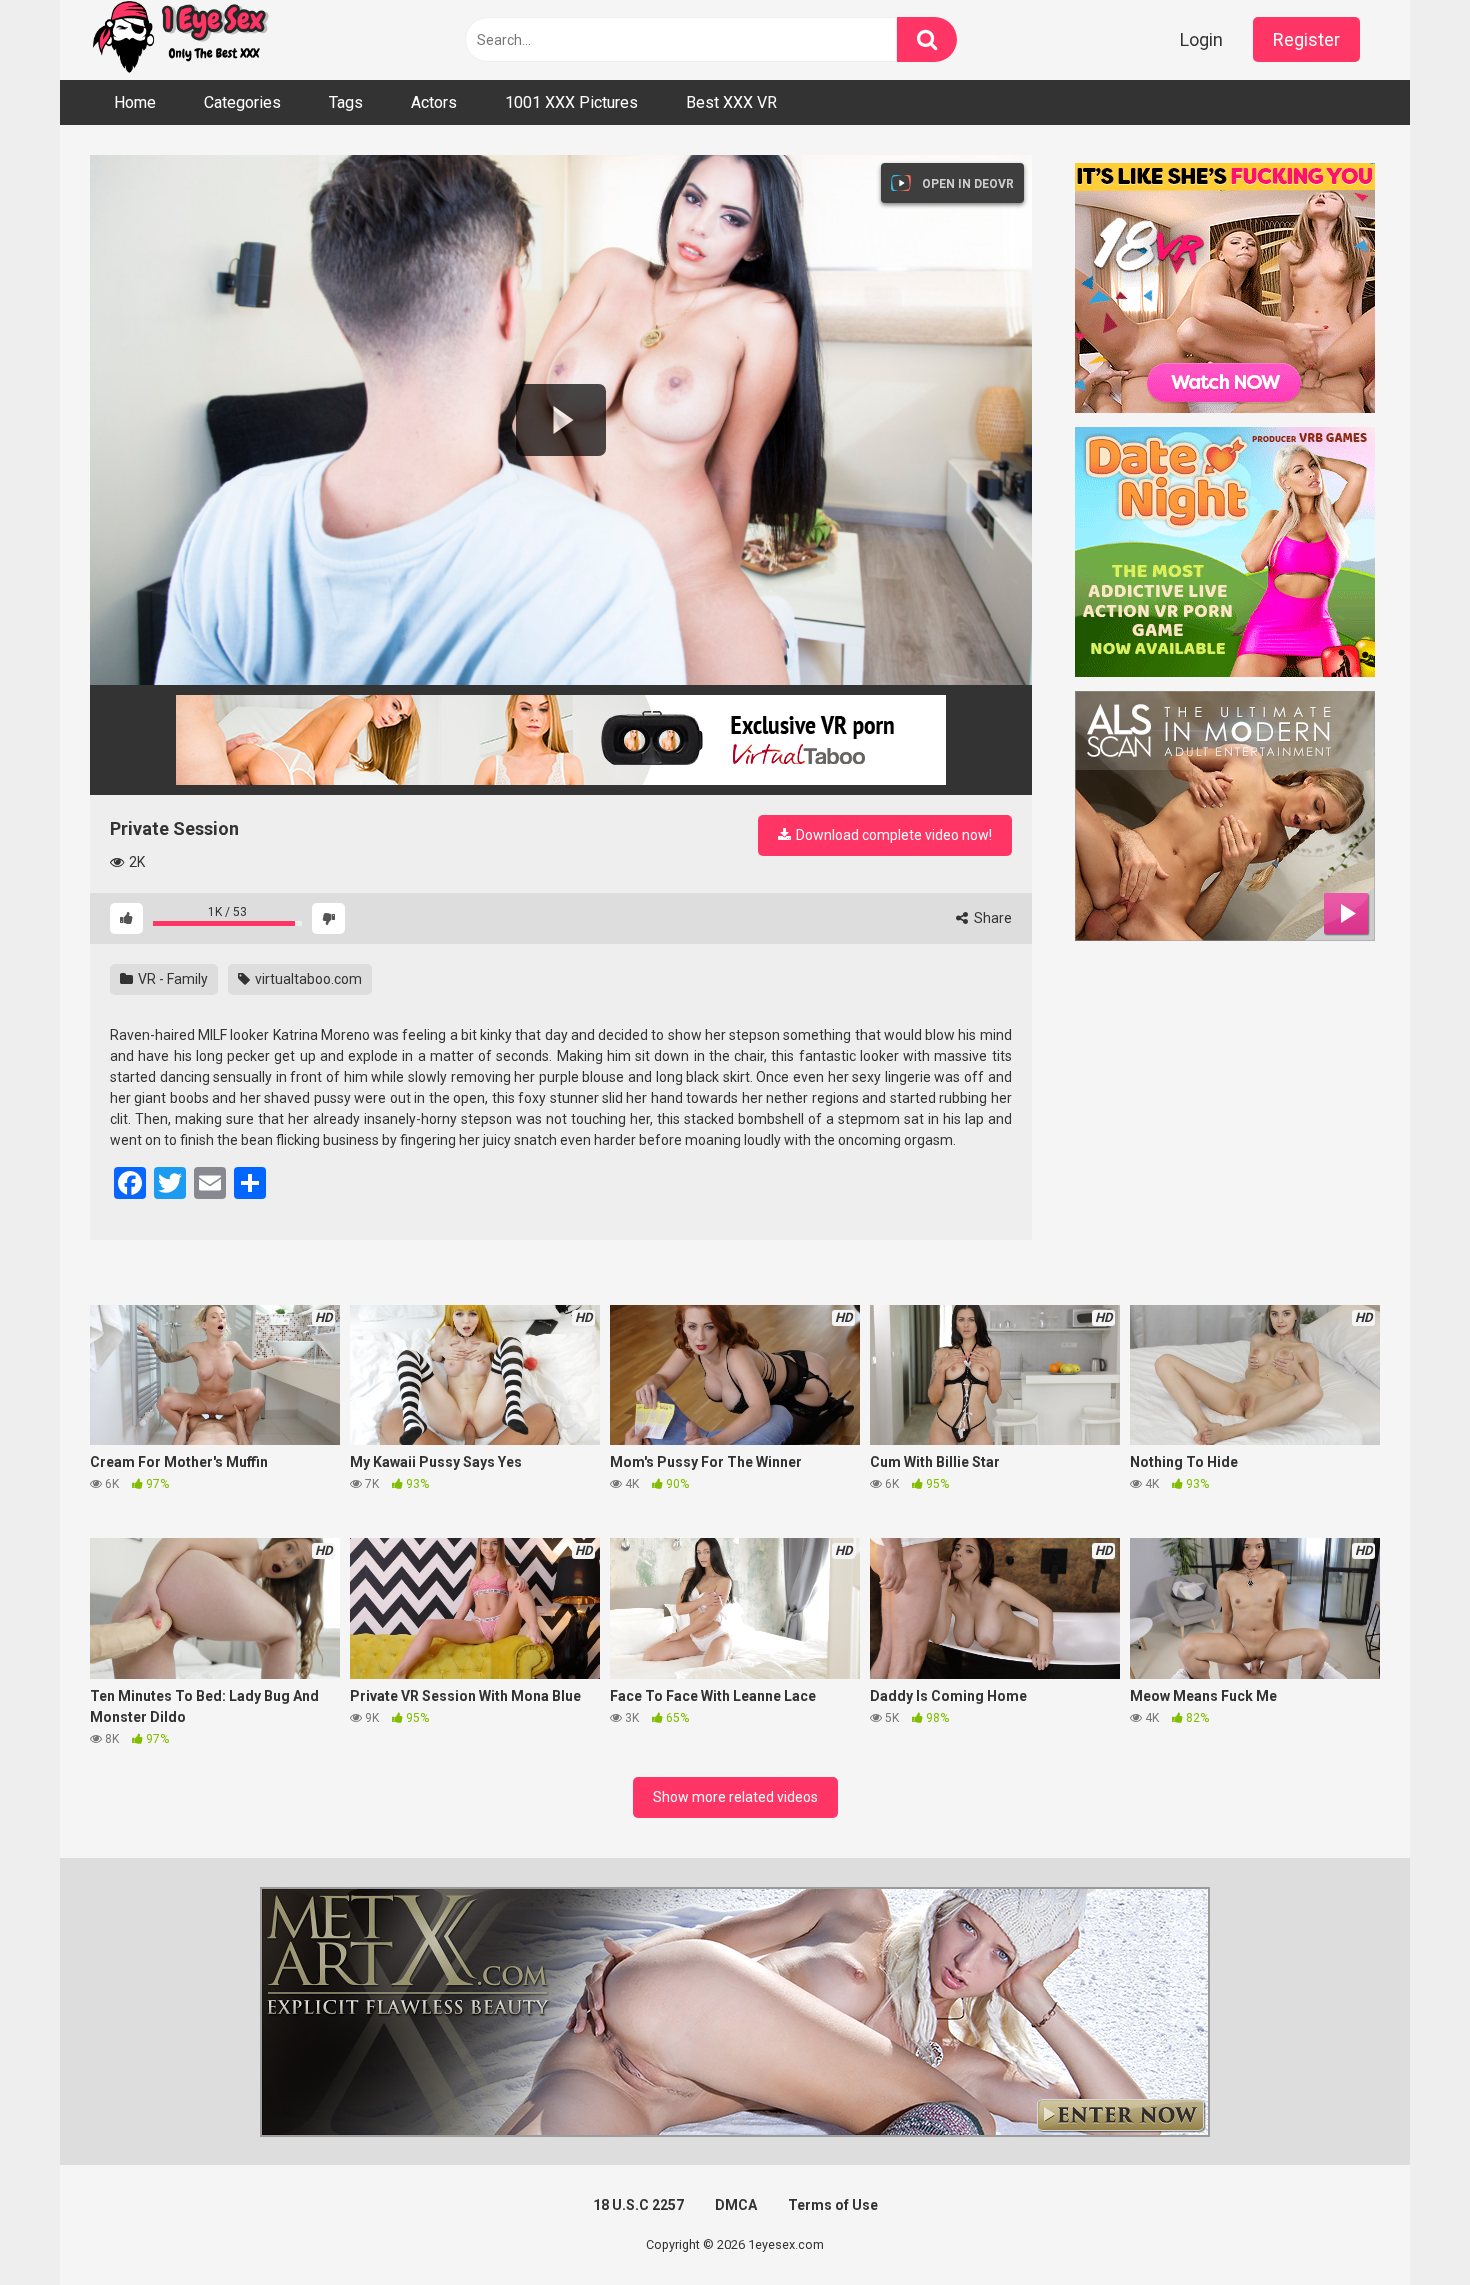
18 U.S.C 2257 (638, 2205)
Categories (242, 102)
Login (1201, 39)
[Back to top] (1403, 2224)
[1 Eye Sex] (180, 40)
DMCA (736, 2205)
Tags (346, 102)
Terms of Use (833, 2205)
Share (991, 918)
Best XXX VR (731, 102)
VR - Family (171, 979)
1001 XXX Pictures (571, 102)
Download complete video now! (892, 835)
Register (1306, 39)
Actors (434, 102)
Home (135, 102)
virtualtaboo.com (307, 979)
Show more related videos (735, 1797)
